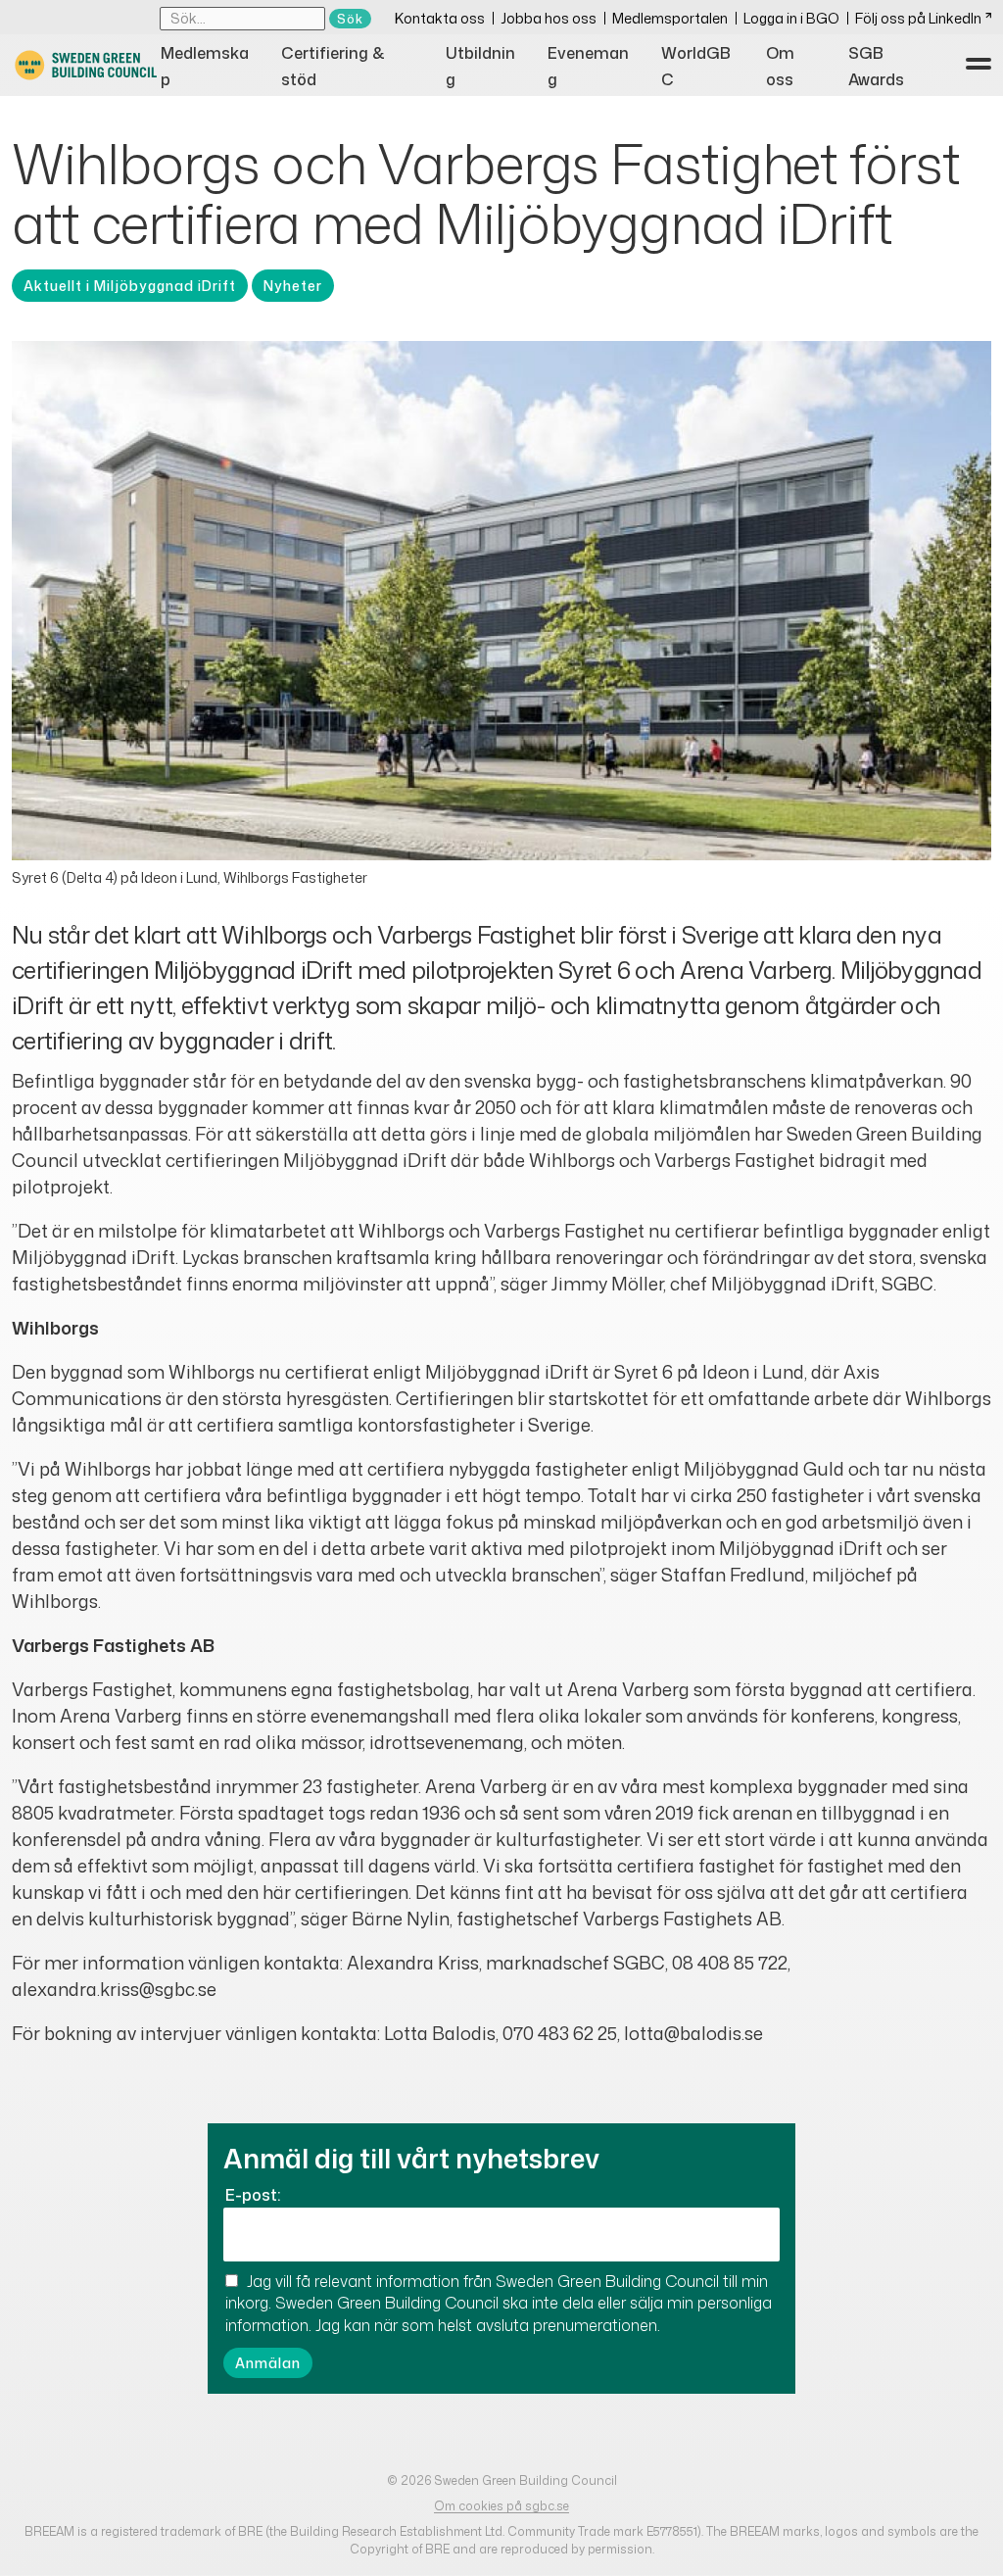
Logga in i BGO (791, 18)
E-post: (253, 2195)
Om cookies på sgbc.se (501, 2506)
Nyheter (293, 286)
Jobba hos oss (549, 18)
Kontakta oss (440, 18)
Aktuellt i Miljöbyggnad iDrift (130, 286)
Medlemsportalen (670, 18)
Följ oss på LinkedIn (918, 18)
